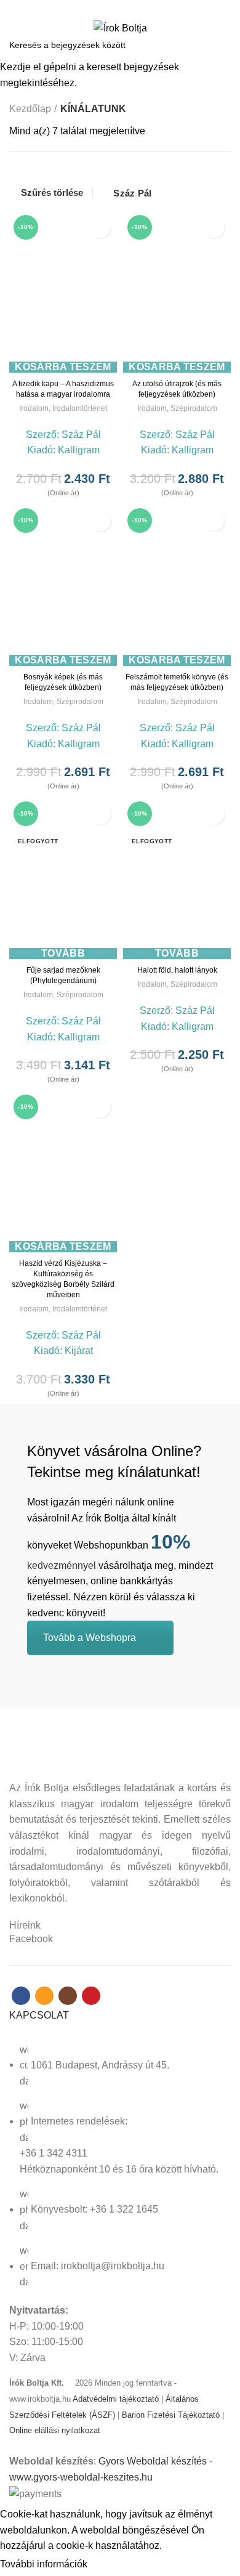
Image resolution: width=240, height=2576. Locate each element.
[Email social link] (113, 8)
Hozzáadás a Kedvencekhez (100, 228)
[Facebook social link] (99, 8)
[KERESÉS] (223, 45)
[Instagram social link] (127, 8)
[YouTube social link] (141, 8)
